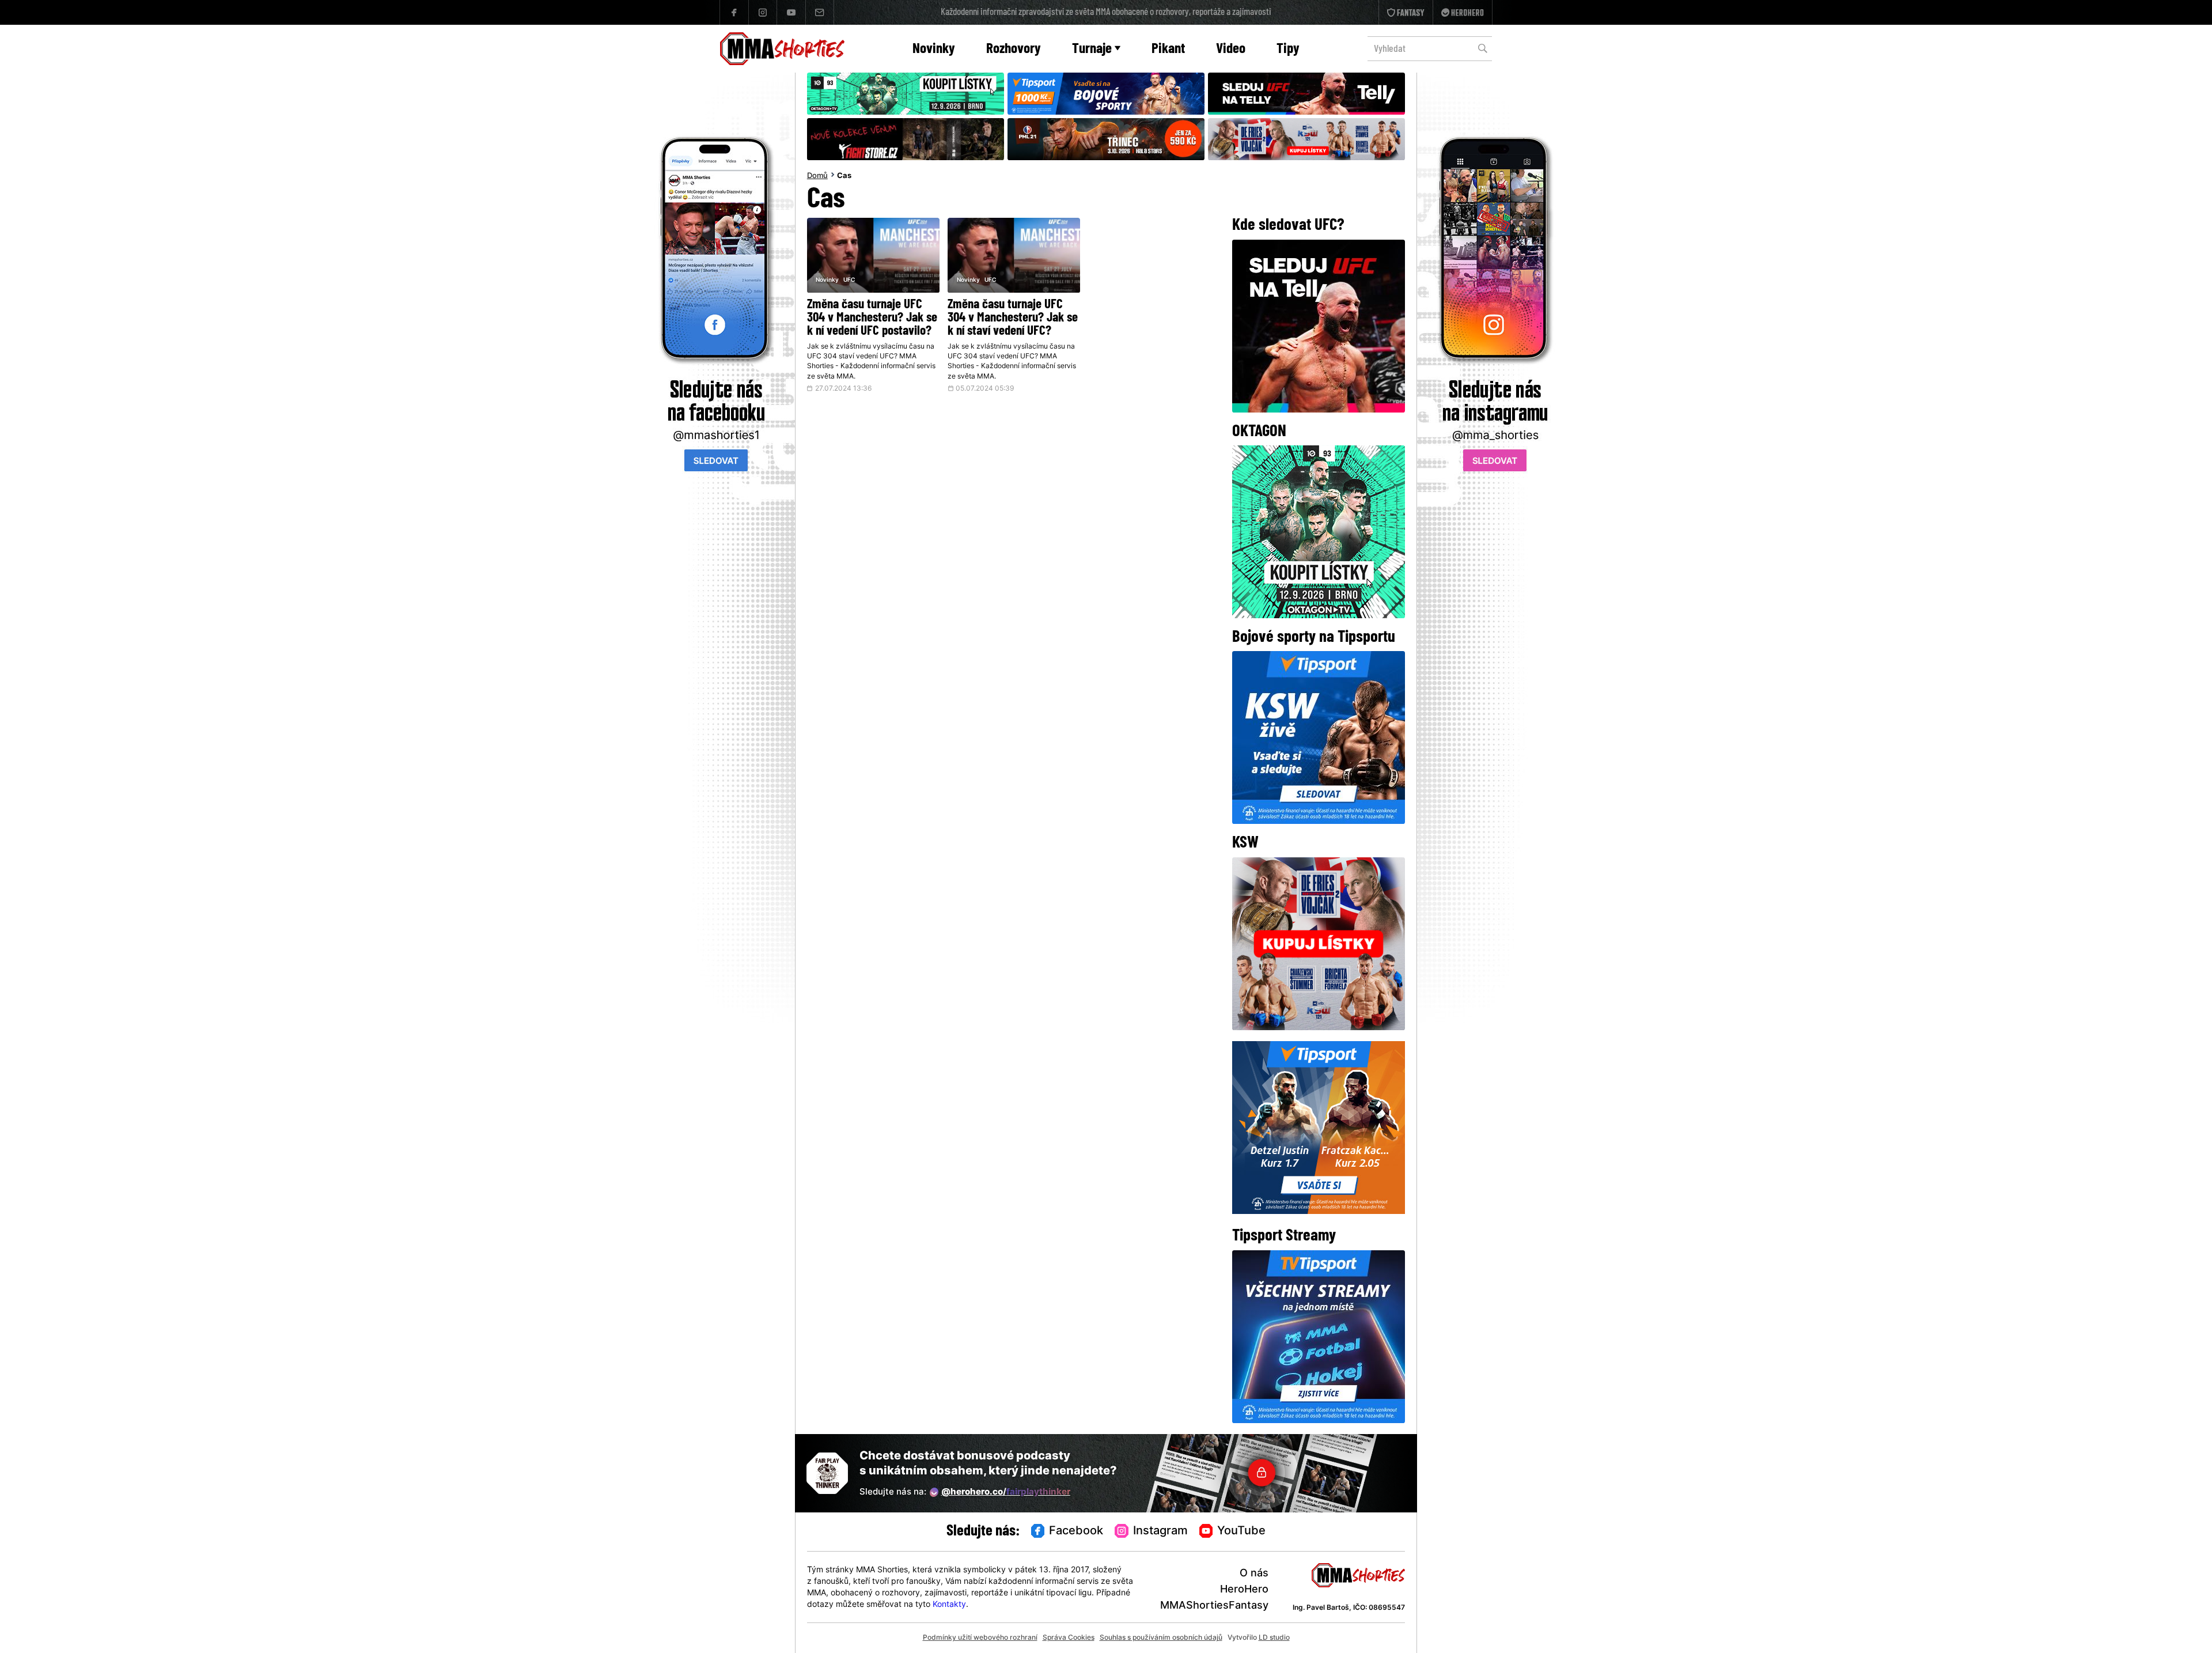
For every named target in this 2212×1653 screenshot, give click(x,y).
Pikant (1168, 49)
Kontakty (949, 1605)
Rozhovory (1014, 49)
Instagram (1160, 1531)
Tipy (1288, 49)
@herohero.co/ (1006, 1493)
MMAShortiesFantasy (1214, 1606)
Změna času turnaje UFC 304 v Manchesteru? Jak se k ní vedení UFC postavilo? (872, 318)
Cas (844, 176)
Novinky (934, 49)
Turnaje (1092, 49)
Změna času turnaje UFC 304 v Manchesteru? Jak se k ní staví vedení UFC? (1013, 318)
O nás (1254, 1574)
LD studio (1274, 1638)
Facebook (1076, 1531)
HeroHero (1244, 1590)
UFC (849, 280)
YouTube (1241, 1531)
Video (1231, 49)
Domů (817, 176)
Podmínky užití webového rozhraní (980, 1638)
